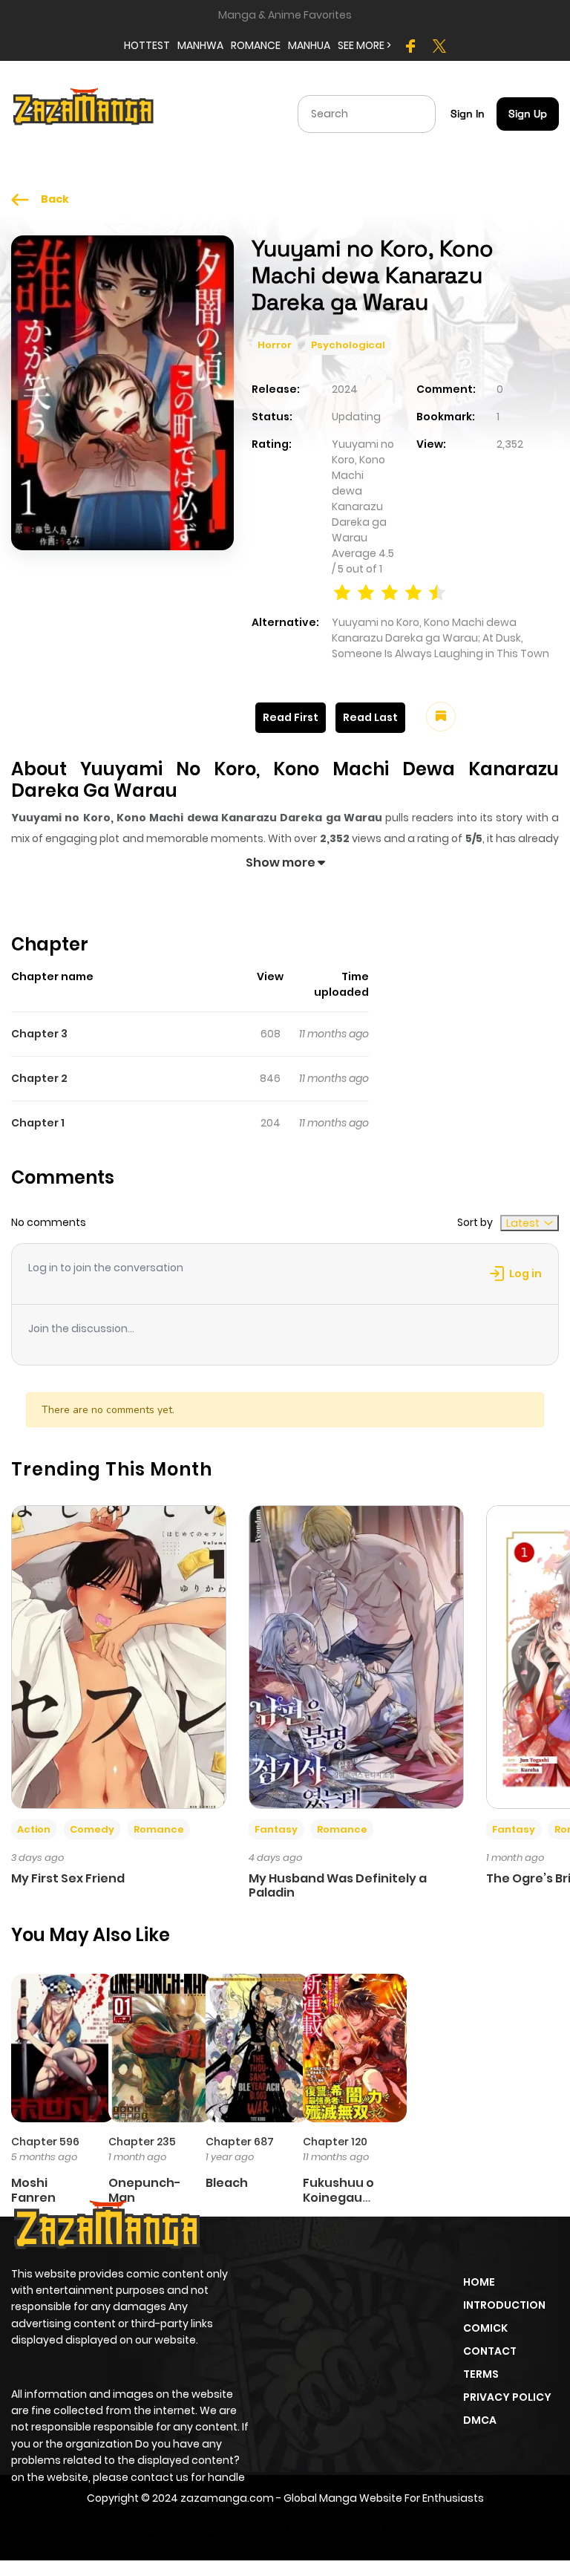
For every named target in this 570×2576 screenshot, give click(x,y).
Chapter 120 (335, 2142)
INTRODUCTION (504, 2305)
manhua (309, 45)
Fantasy (276, 1829)
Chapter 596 (45, 2142)
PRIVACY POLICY (507, 2397)
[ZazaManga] (84, 113)
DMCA (480, 2420)
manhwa (200, 45)
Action (34, 1829)
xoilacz (241, 2529)
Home (479, 2282)
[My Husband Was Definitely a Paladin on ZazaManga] (356, 1656)
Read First (291, 717)
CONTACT (490, 2351)
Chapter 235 (142, 2142)
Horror (275, 345)
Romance (159, 1829)
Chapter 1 (38, 1123)
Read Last (370, 717)
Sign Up (528, 114)
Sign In (468, 114)
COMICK (485, 2328)
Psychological (348, 345)
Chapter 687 (240, 2142)
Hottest (147, 45)
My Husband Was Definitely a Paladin (338, 1885)
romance (256, 45)
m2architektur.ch (370, 2529)
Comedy (92, 1829)
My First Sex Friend (68, 1878)
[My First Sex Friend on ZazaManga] (119, 1656)
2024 (345, 389)
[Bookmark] (441, 717)
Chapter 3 (39, 1034)
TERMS (481, 2374)
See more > (364, 45)
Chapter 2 (39, 1078)
